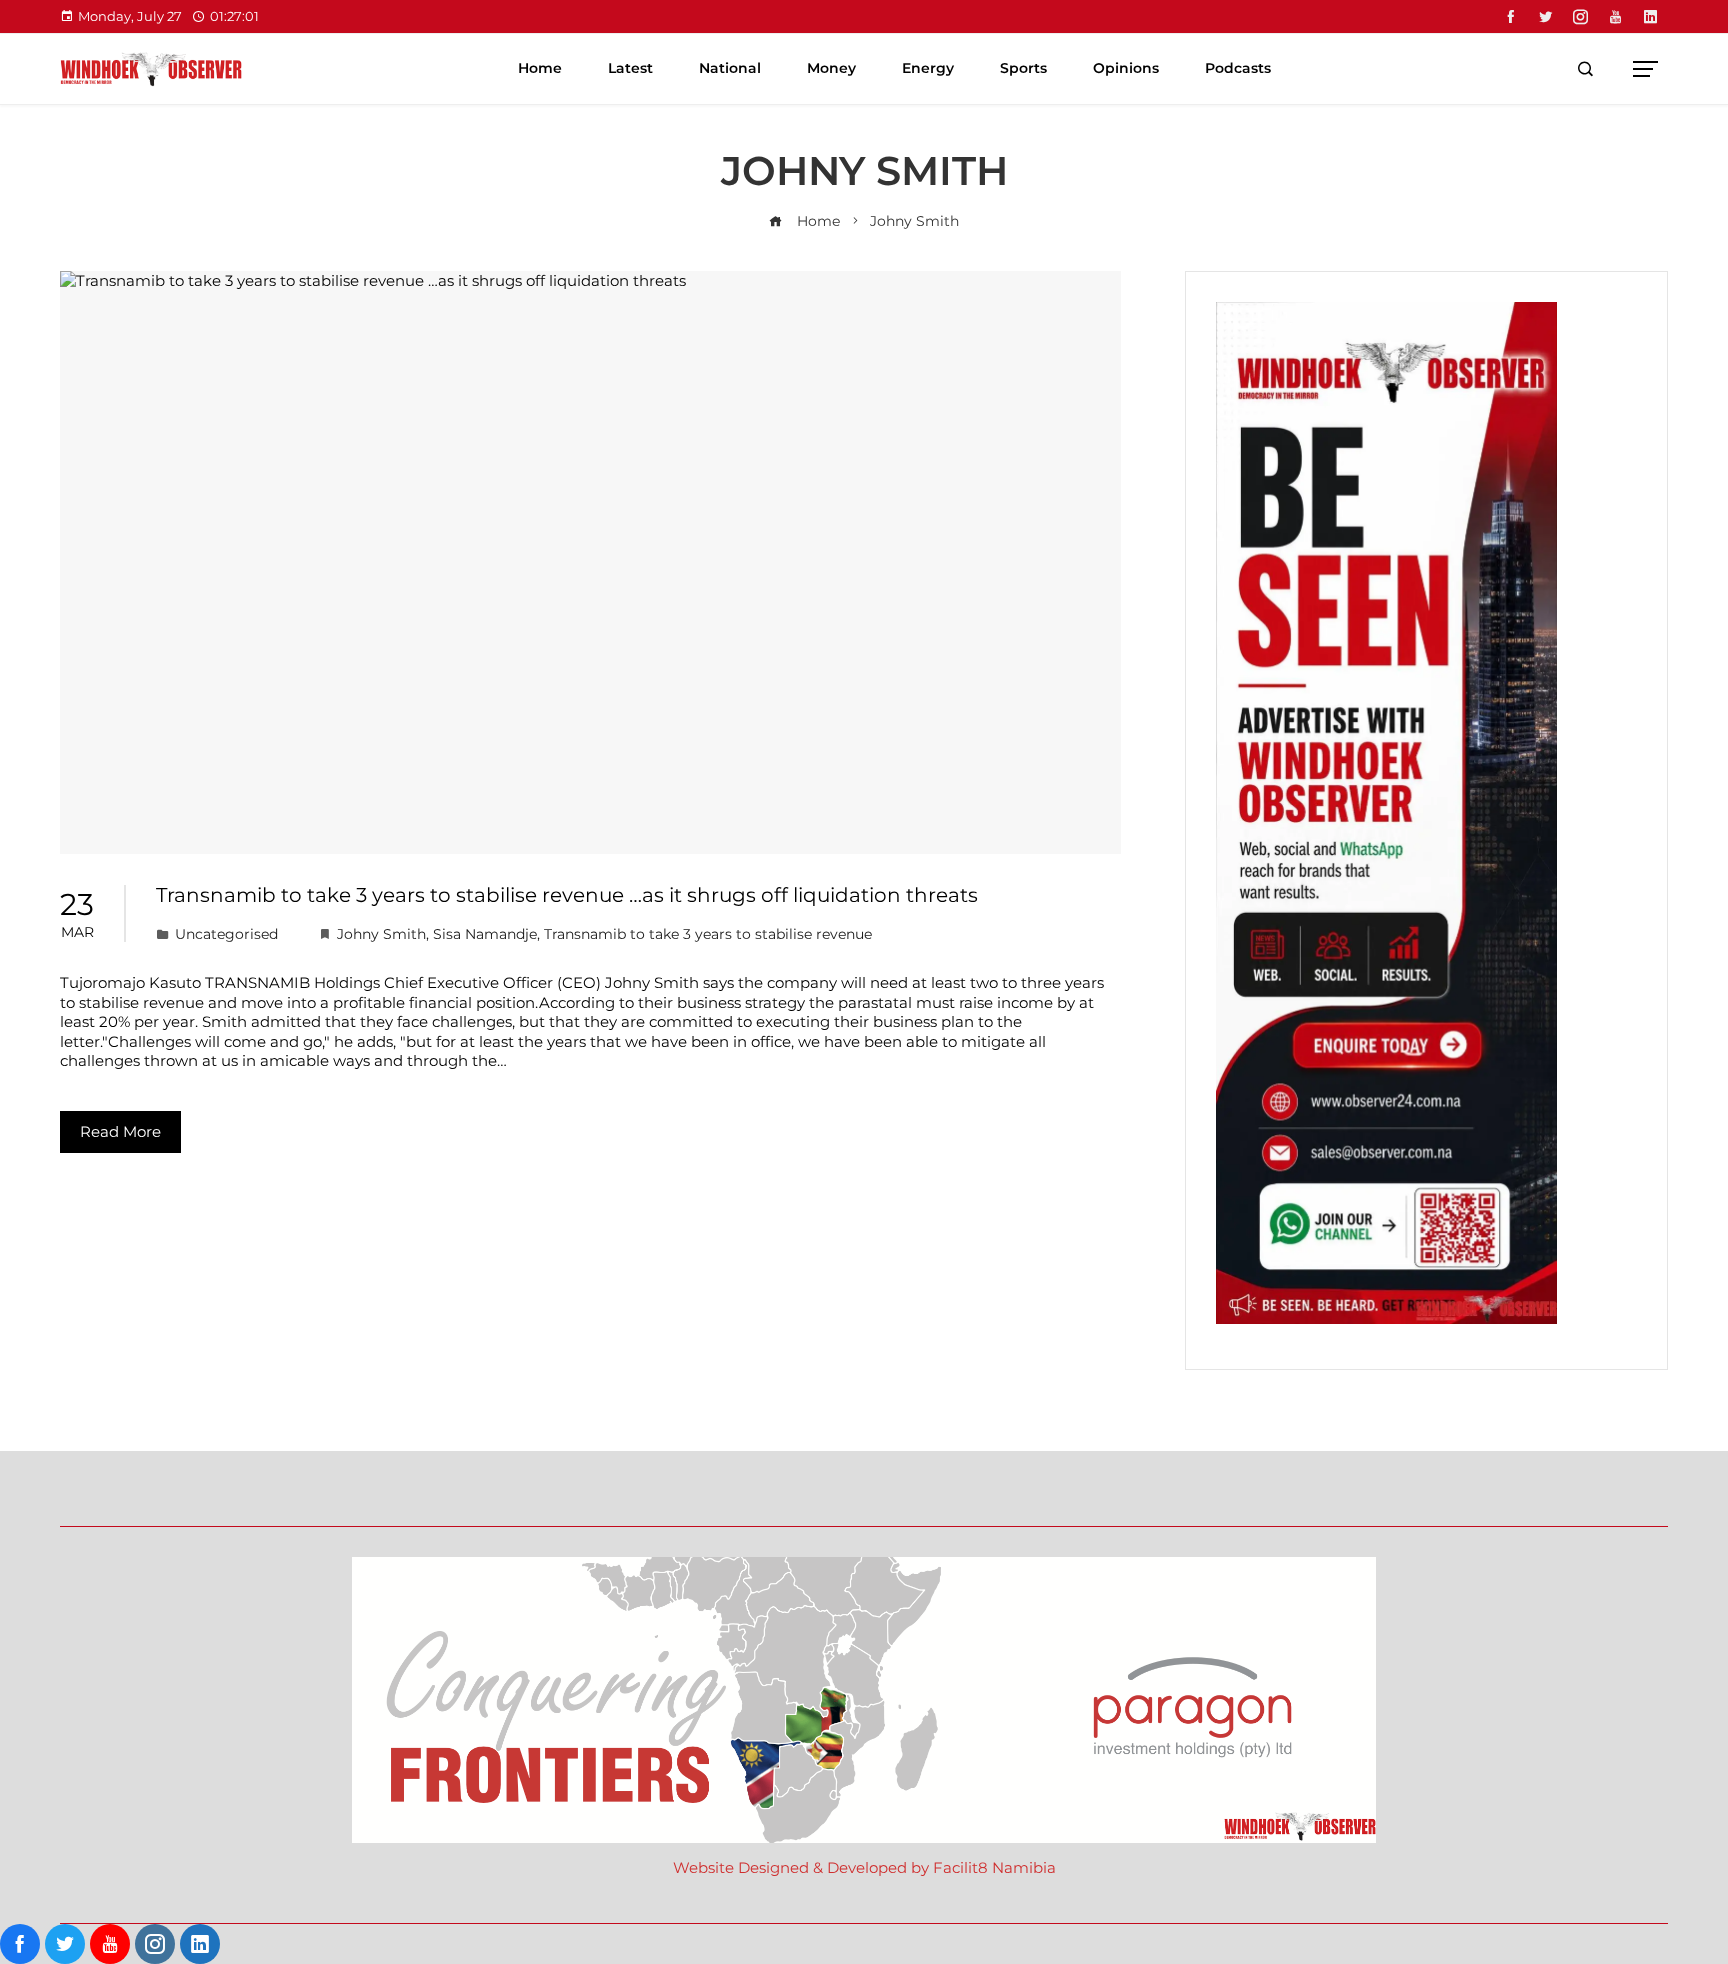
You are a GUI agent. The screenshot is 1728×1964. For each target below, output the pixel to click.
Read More (120, 1131)
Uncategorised (226, 934)
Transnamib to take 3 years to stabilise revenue (708, 934)
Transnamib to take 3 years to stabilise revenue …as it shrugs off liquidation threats (567, 895)
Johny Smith (381, 934)
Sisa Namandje (485, 934)
